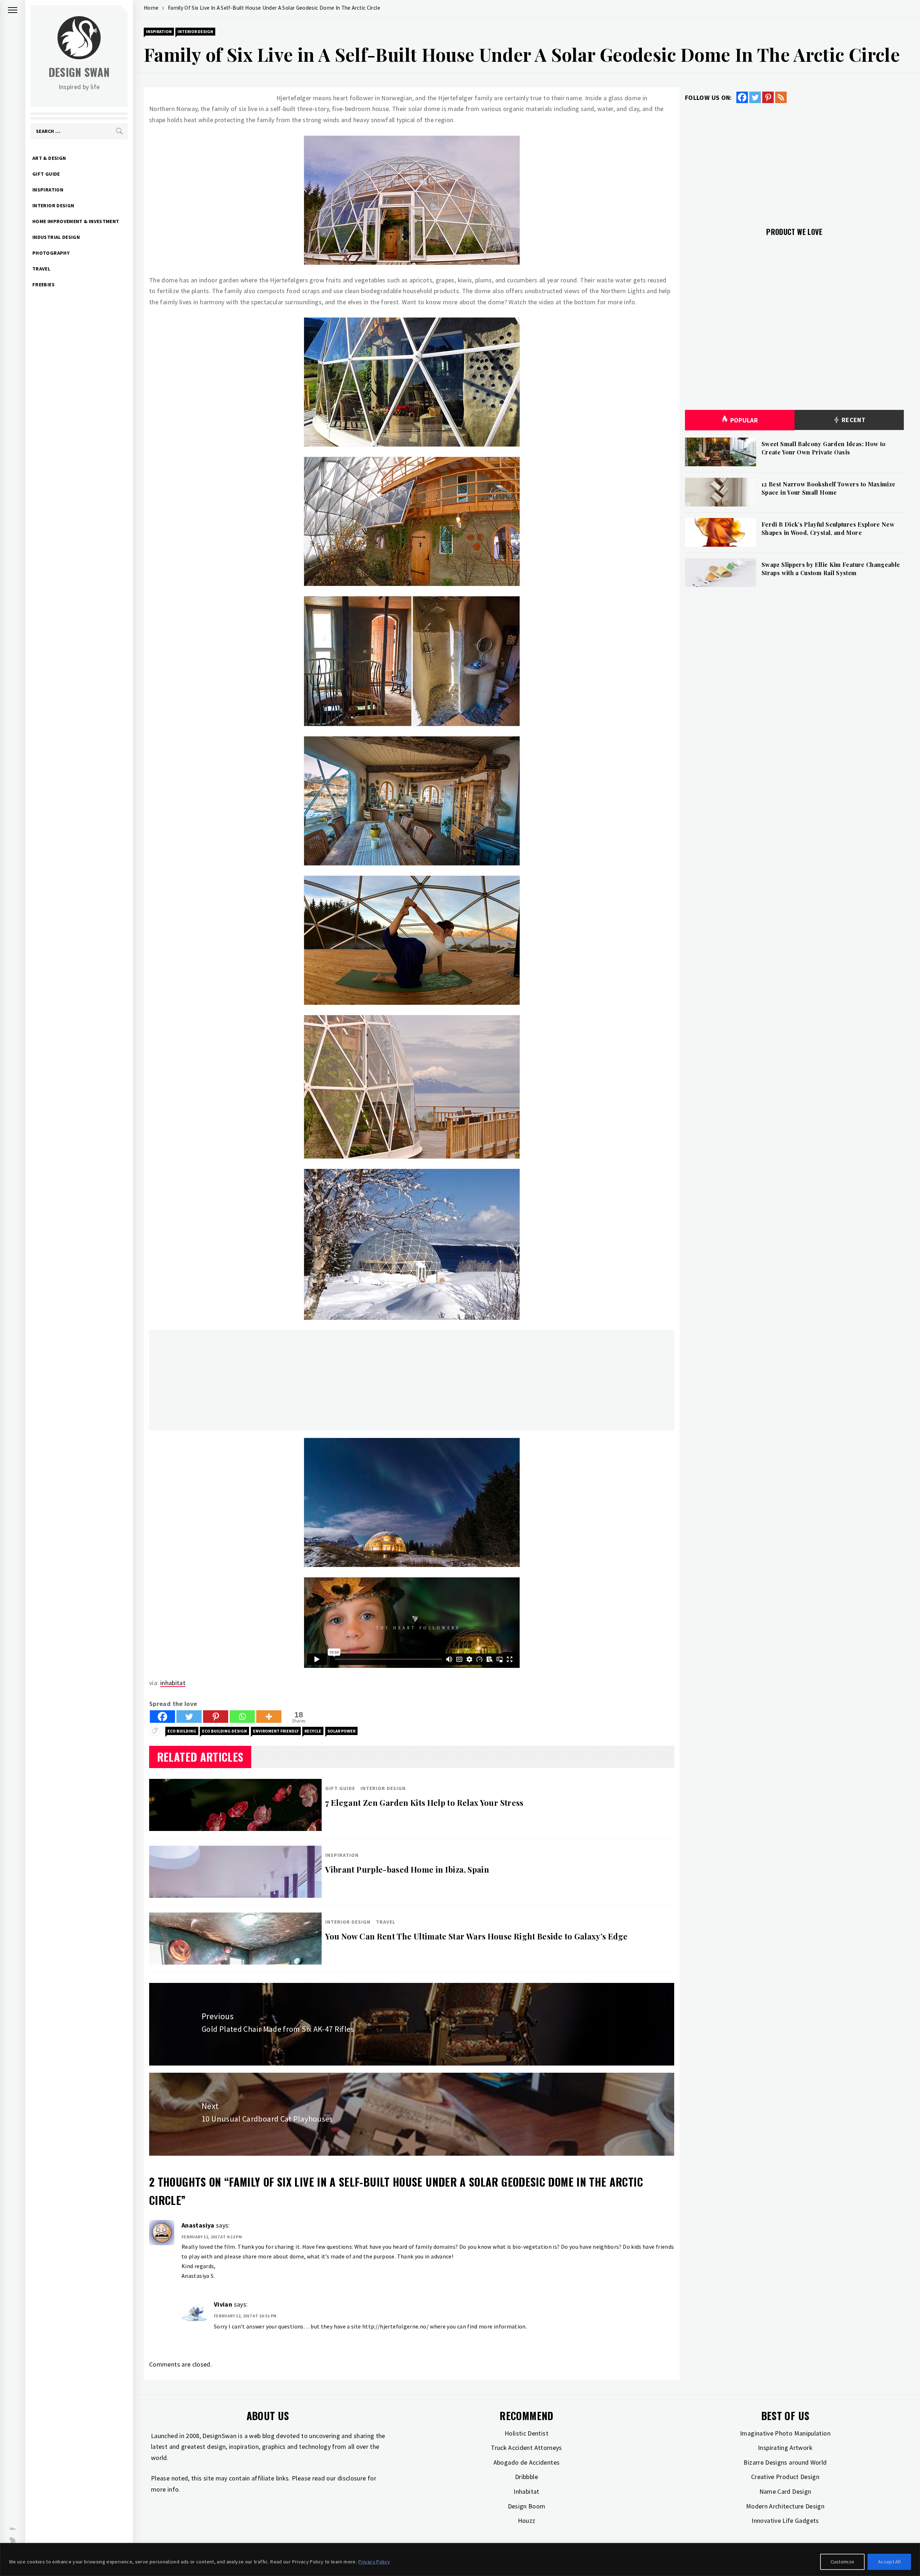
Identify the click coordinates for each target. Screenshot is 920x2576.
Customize (843, 2562)
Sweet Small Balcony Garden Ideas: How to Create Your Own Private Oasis (824, 448)
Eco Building (182, 1731)
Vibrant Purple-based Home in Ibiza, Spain (407, 1869)
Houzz (527, 2520)
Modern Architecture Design (785, 2506)
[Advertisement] (365, 1380)
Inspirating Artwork (785, 2448)
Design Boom (527, 2506)
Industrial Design (56, 237)
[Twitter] (189, 1717)
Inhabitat (526, 2491)
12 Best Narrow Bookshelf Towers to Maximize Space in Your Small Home (828, 488)
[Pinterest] (216, 1717)
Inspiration (48, 190)
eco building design (224, 1731)
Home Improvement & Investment (76, 221)
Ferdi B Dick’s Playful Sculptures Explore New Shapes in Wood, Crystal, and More (828, 528)
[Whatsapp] (242, 1717)
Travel (41, 269)
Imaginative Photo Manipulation (785, 2433)
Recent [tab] (853, 420)
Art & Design (49, 158)
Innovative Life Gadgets (785, 2520)
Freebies (43, 285)
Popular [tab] (744, 420)
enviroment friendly (276, 1731)
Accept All (889, 2562)
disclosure (352, 2478)
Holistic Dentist (526, 2433)
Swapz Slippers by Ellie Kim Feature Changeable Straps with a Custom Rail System (831, 568)
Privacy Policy (374, 2562)
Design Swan (79, 72)
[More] (269, 1717)
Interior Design (53, 205)
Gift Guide (46, 174)
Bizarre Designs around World (785, 2462)
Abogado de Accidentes (527, 2462)
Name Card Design (785, 2491)
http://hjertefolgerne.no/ (395, 2326)
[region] (460, 2559)
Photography (51, 253)
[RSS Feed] (781, 97)
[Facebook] (162, 1717)
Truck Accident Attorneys (526, 2448)
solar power (341, 1731)
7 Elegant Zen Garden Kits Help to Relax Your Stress (424, 1803)
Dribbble (526, 2477)
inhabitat (173, 1683)
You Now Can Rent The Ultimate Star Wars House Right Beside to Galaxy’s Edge (476, 1936)
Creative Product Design (785, 2477)
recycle (313, 1731)
